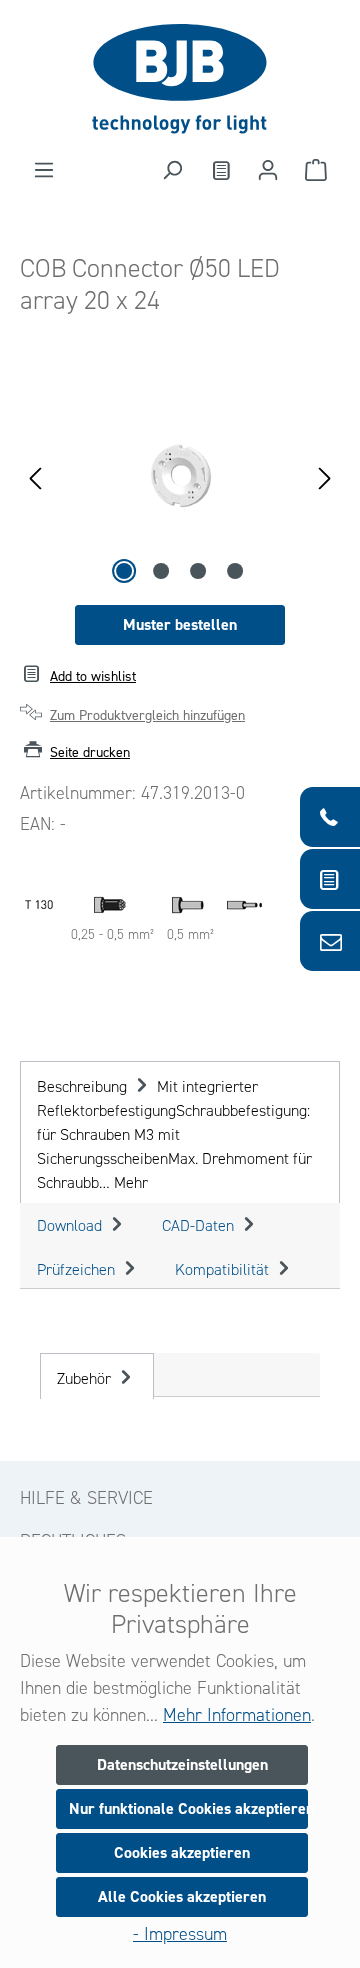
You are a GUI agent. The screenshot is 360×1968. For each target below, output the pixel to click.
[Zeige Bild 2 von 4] (161, 571)
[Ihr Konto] (268, 170)
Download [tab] (71, 1225)
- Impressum (180, 1934)
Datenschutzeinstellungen (182, 1764)
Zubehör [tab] (86, 1378)
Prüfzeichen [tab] (78, 1269)
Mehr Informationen (237, 1715)
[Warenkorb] (316, 170)
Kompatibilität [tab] (224, 1269)
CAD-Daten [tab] (200, 1225)
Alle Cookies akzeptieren (182, 1896)
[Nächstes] (325, 476)
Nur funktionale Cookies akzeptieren (188, 1808)
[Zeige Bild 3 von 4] (198, 571)
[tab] (180, 1132)
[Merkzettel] (220, 170)
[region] (180, 476)
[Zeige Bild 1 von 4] (124, 571)
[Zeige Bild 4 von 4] (235, 571)
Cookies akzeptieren (182, 1852)
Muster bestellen (180, 624)
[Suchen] (172, 170)
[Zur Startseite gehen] (180, 79)
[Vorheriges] (35, 476)
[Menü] (44, 170)
